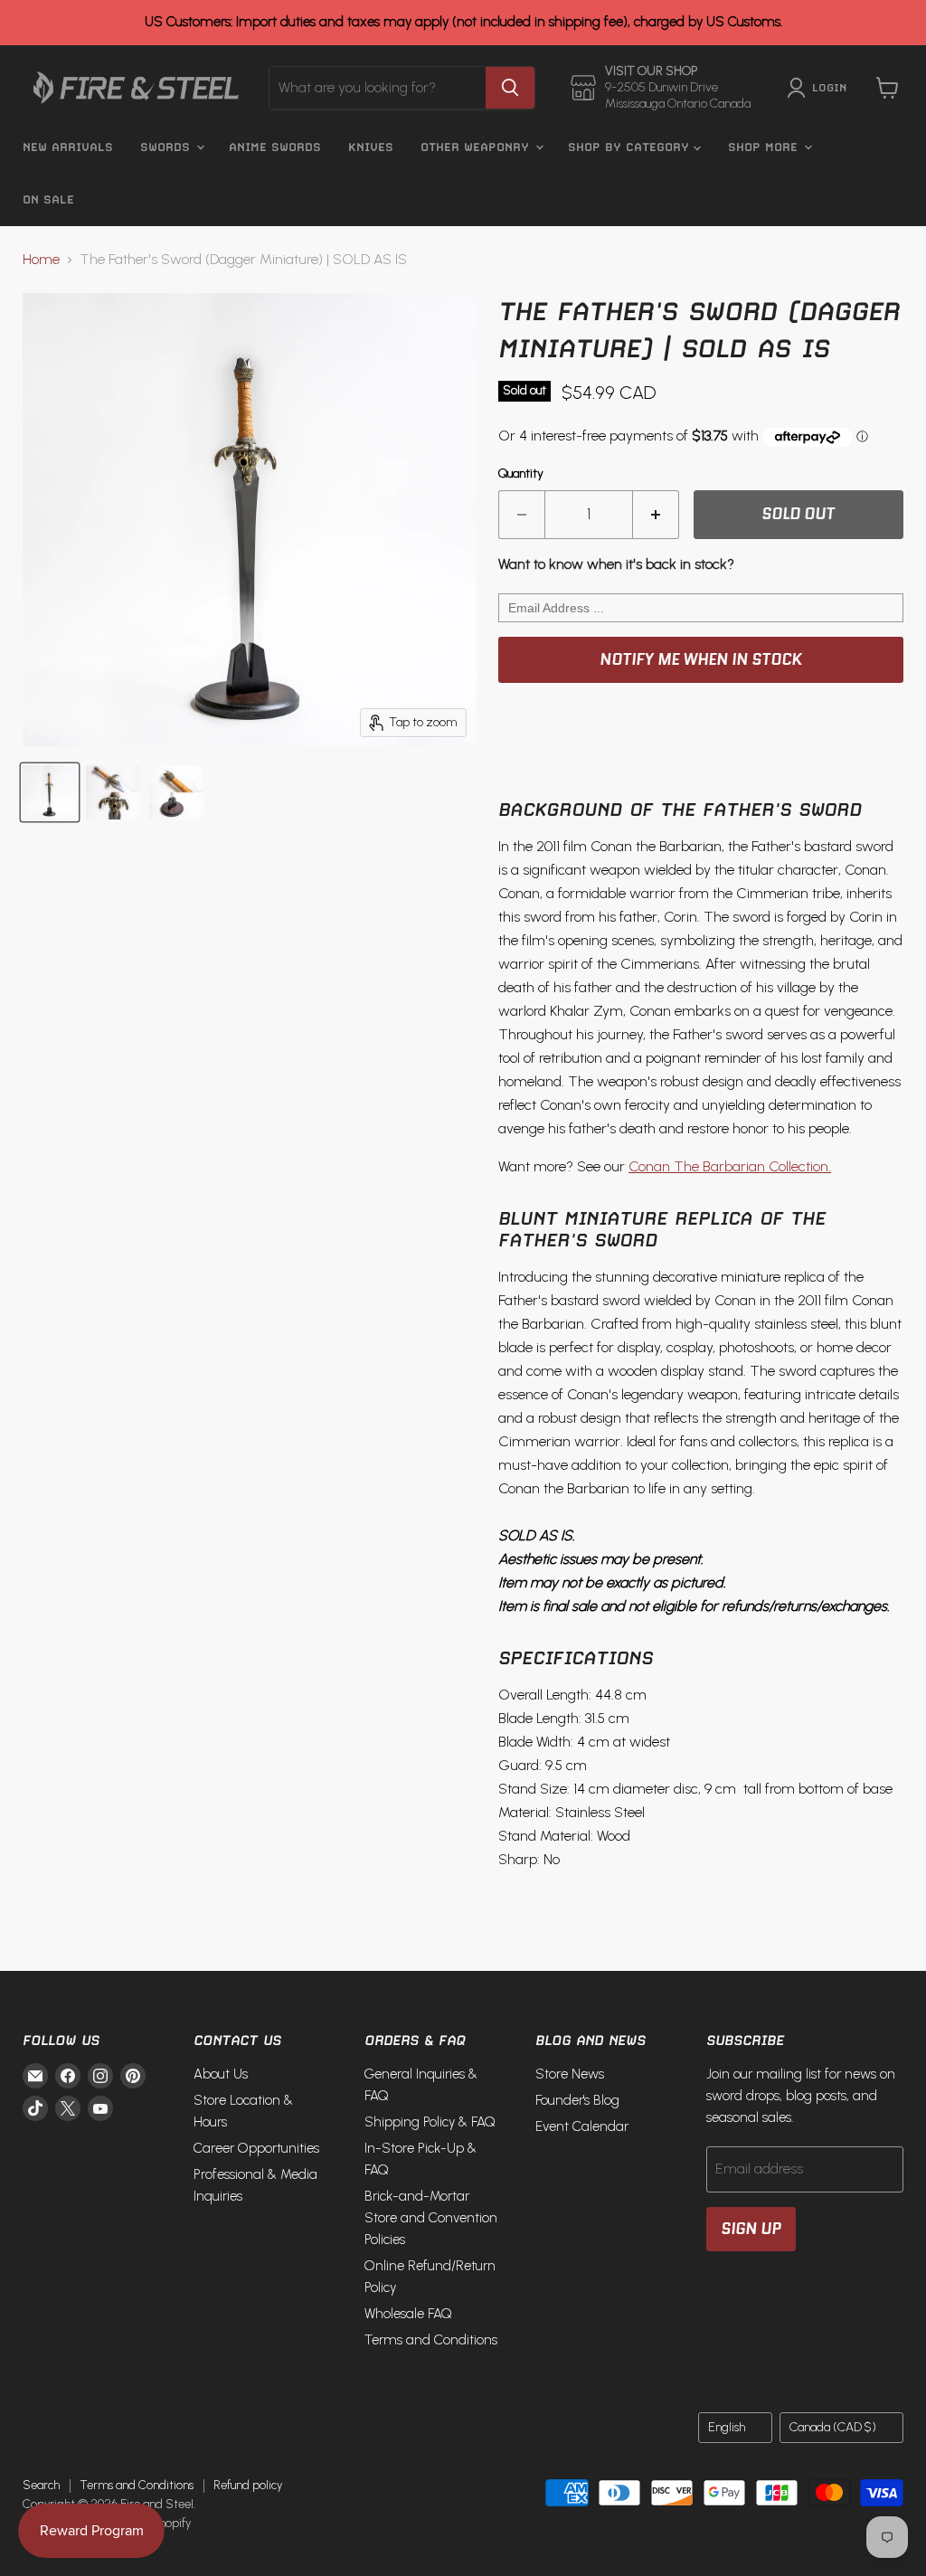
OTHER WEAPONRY (477, 147)
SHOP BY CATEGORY (631, 147)
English (727, 2427)
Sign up (751, 2229)
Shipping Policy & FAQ (430, 2122)
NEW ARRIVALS (68, 147)
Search (41, 2485)
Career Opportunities (256, 2148)
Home (41, 260)
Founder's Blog (577, 2100)
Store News (570, 2074)
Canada (833, 2427)
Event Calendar (582, 2126)
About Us (221, 2074)
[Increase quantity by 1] (656, 515)
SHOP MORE (765, 147)
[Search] (510, 88)
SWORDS (167, 147)
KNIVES (371, 147)
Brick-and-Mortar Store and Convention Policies (431, 2218)
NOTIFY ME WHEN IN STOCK (701, 659)
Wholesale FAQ (408, 2314)
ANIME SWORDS (275, 147)
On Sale (48, 199)
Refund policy (248, 2485)
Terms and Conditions (431, 2340)
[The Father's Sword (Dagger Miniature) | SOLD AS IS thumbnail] (50, 792)
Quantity (521, 474)
